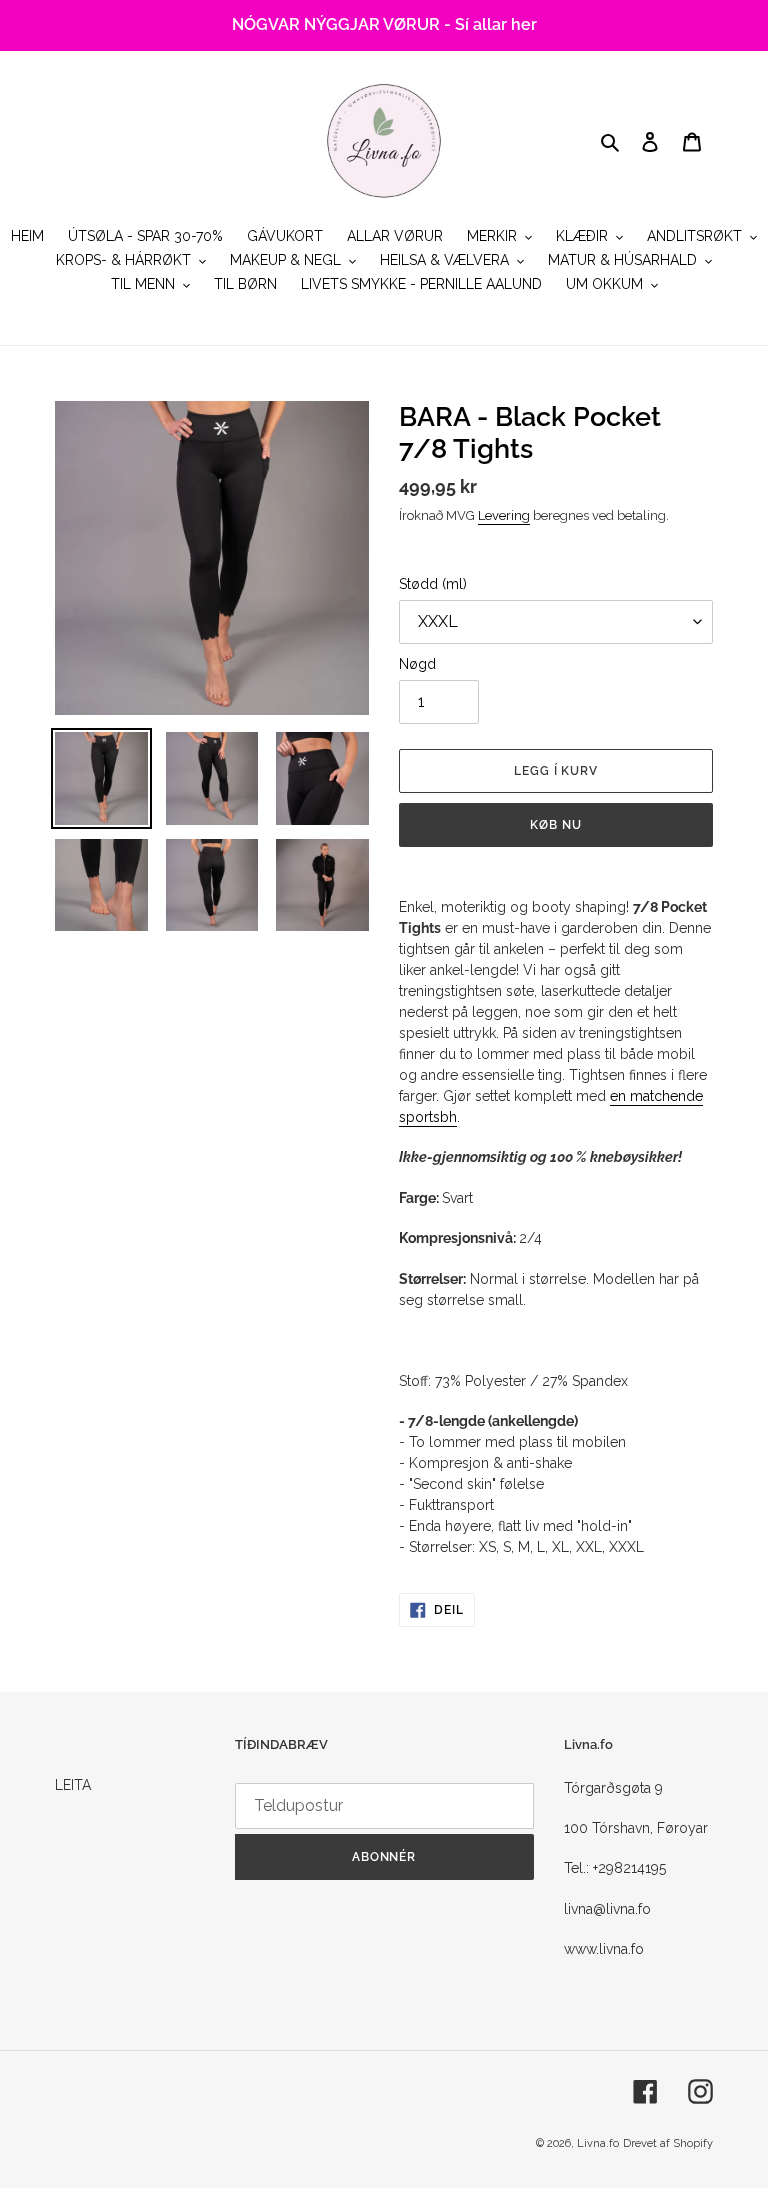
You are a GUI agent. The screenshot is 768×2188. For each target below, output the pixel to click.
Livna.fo (598, 2143)
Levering (504, 515)
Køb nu (556, 825)
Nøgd (417, 664)
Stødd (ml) (433, 584)
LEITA (73, 1785)
